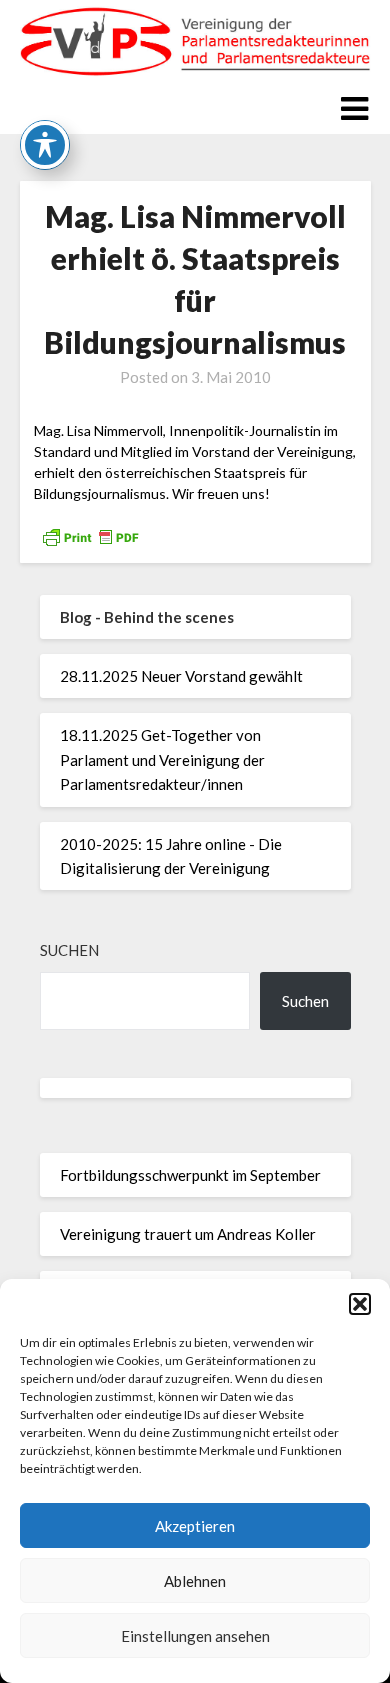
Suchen (69, 950)
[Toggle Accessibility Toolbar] (45, 145)
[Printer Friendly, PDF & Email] (90, 535)
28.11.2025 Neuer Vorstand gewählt (181, 676)
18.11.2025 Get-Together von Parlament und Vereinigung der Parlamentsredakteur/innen (162, 759)
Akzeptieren (195, 1526)
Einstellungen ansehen (195, 1636)
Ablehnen (195, 1581)
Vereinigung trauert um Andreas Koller (188, 1234)
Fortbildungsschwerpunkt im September (190, 1175)
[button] (360, 1304)
